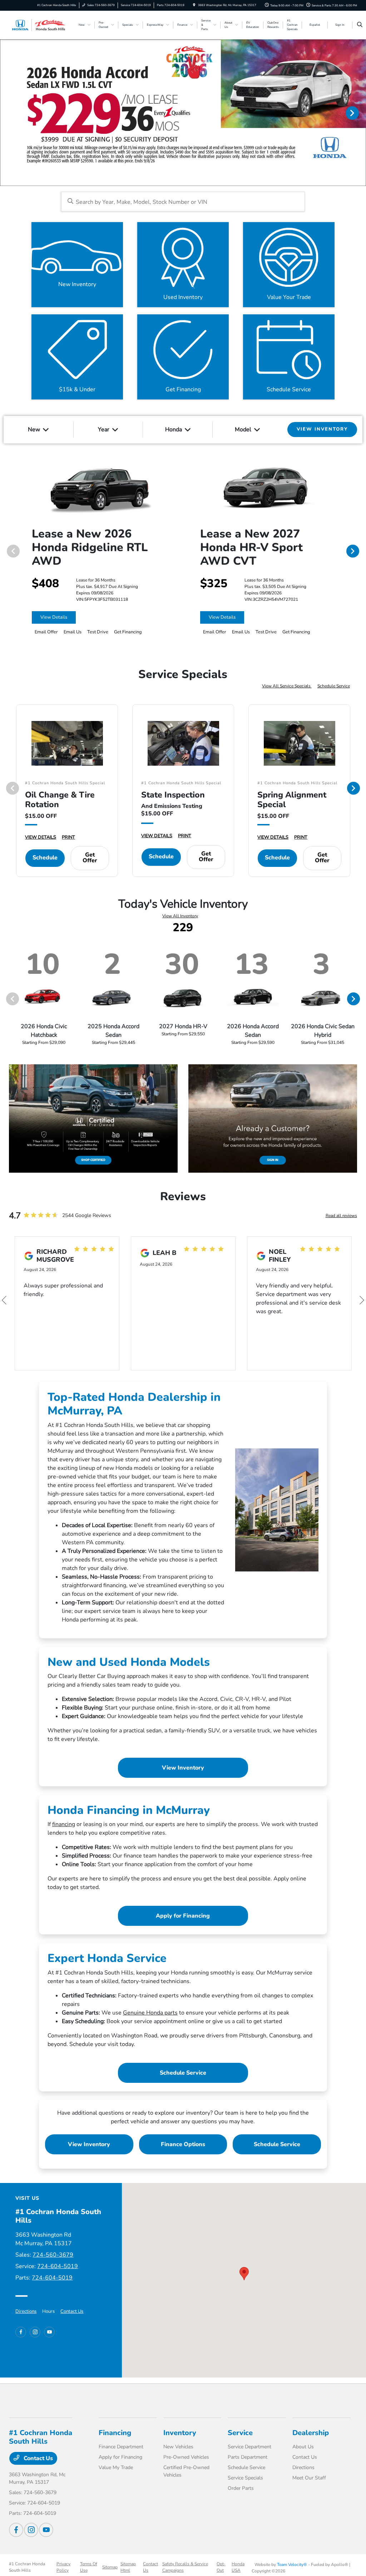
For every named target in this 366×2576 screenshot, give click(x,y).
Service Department (249, 2447)
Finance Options (183, 2144)
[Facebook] (21, 2332)
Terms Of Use (89, 2567)
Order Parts (241, 2488)
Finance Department (121, 2447)
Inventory (180, 2433)
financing (64, 1824)
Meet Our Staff (309, 2478)
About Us (303, 2447)
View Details (54, 617)
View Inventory (183, 1768)
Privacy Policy (63, 2567)
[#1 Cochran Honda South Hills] (41, 25)
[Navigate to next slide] (361, 113)
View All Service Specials (287, 686)
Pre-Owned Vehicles (186, 2457)
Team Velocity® (292, 2565)
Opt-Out (221, 2567)
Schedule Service (334, 686)
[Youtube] (49, 2332)
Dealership (311, 2433)
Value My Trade (116, 2467)
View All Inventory (180, 916)
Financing (115, 2433)
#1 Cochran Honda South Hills (27, 2567)
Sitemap (110, 2567)
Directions (26, 2311)
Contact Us (72, 2311)
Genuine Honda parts (150, 2013)
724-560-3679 (53, 2255)
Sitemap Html (128, 2567)
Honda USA (238, 2567)
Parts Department (248, 2457)
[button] (244, 2274)
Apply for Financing (183, 1916)
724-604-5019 (58, 2266)
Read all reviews (341, 1216)
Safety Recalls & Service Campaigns (185, 2567)
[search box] (183, 202)
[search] (360, 25)
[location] (194, 5)
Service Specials (245, 2478)
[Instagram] (35, 2332)
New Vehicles (178, 2447)
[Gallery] (183, 113)
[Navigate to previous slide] (5, 113)
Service (240, 2433)
